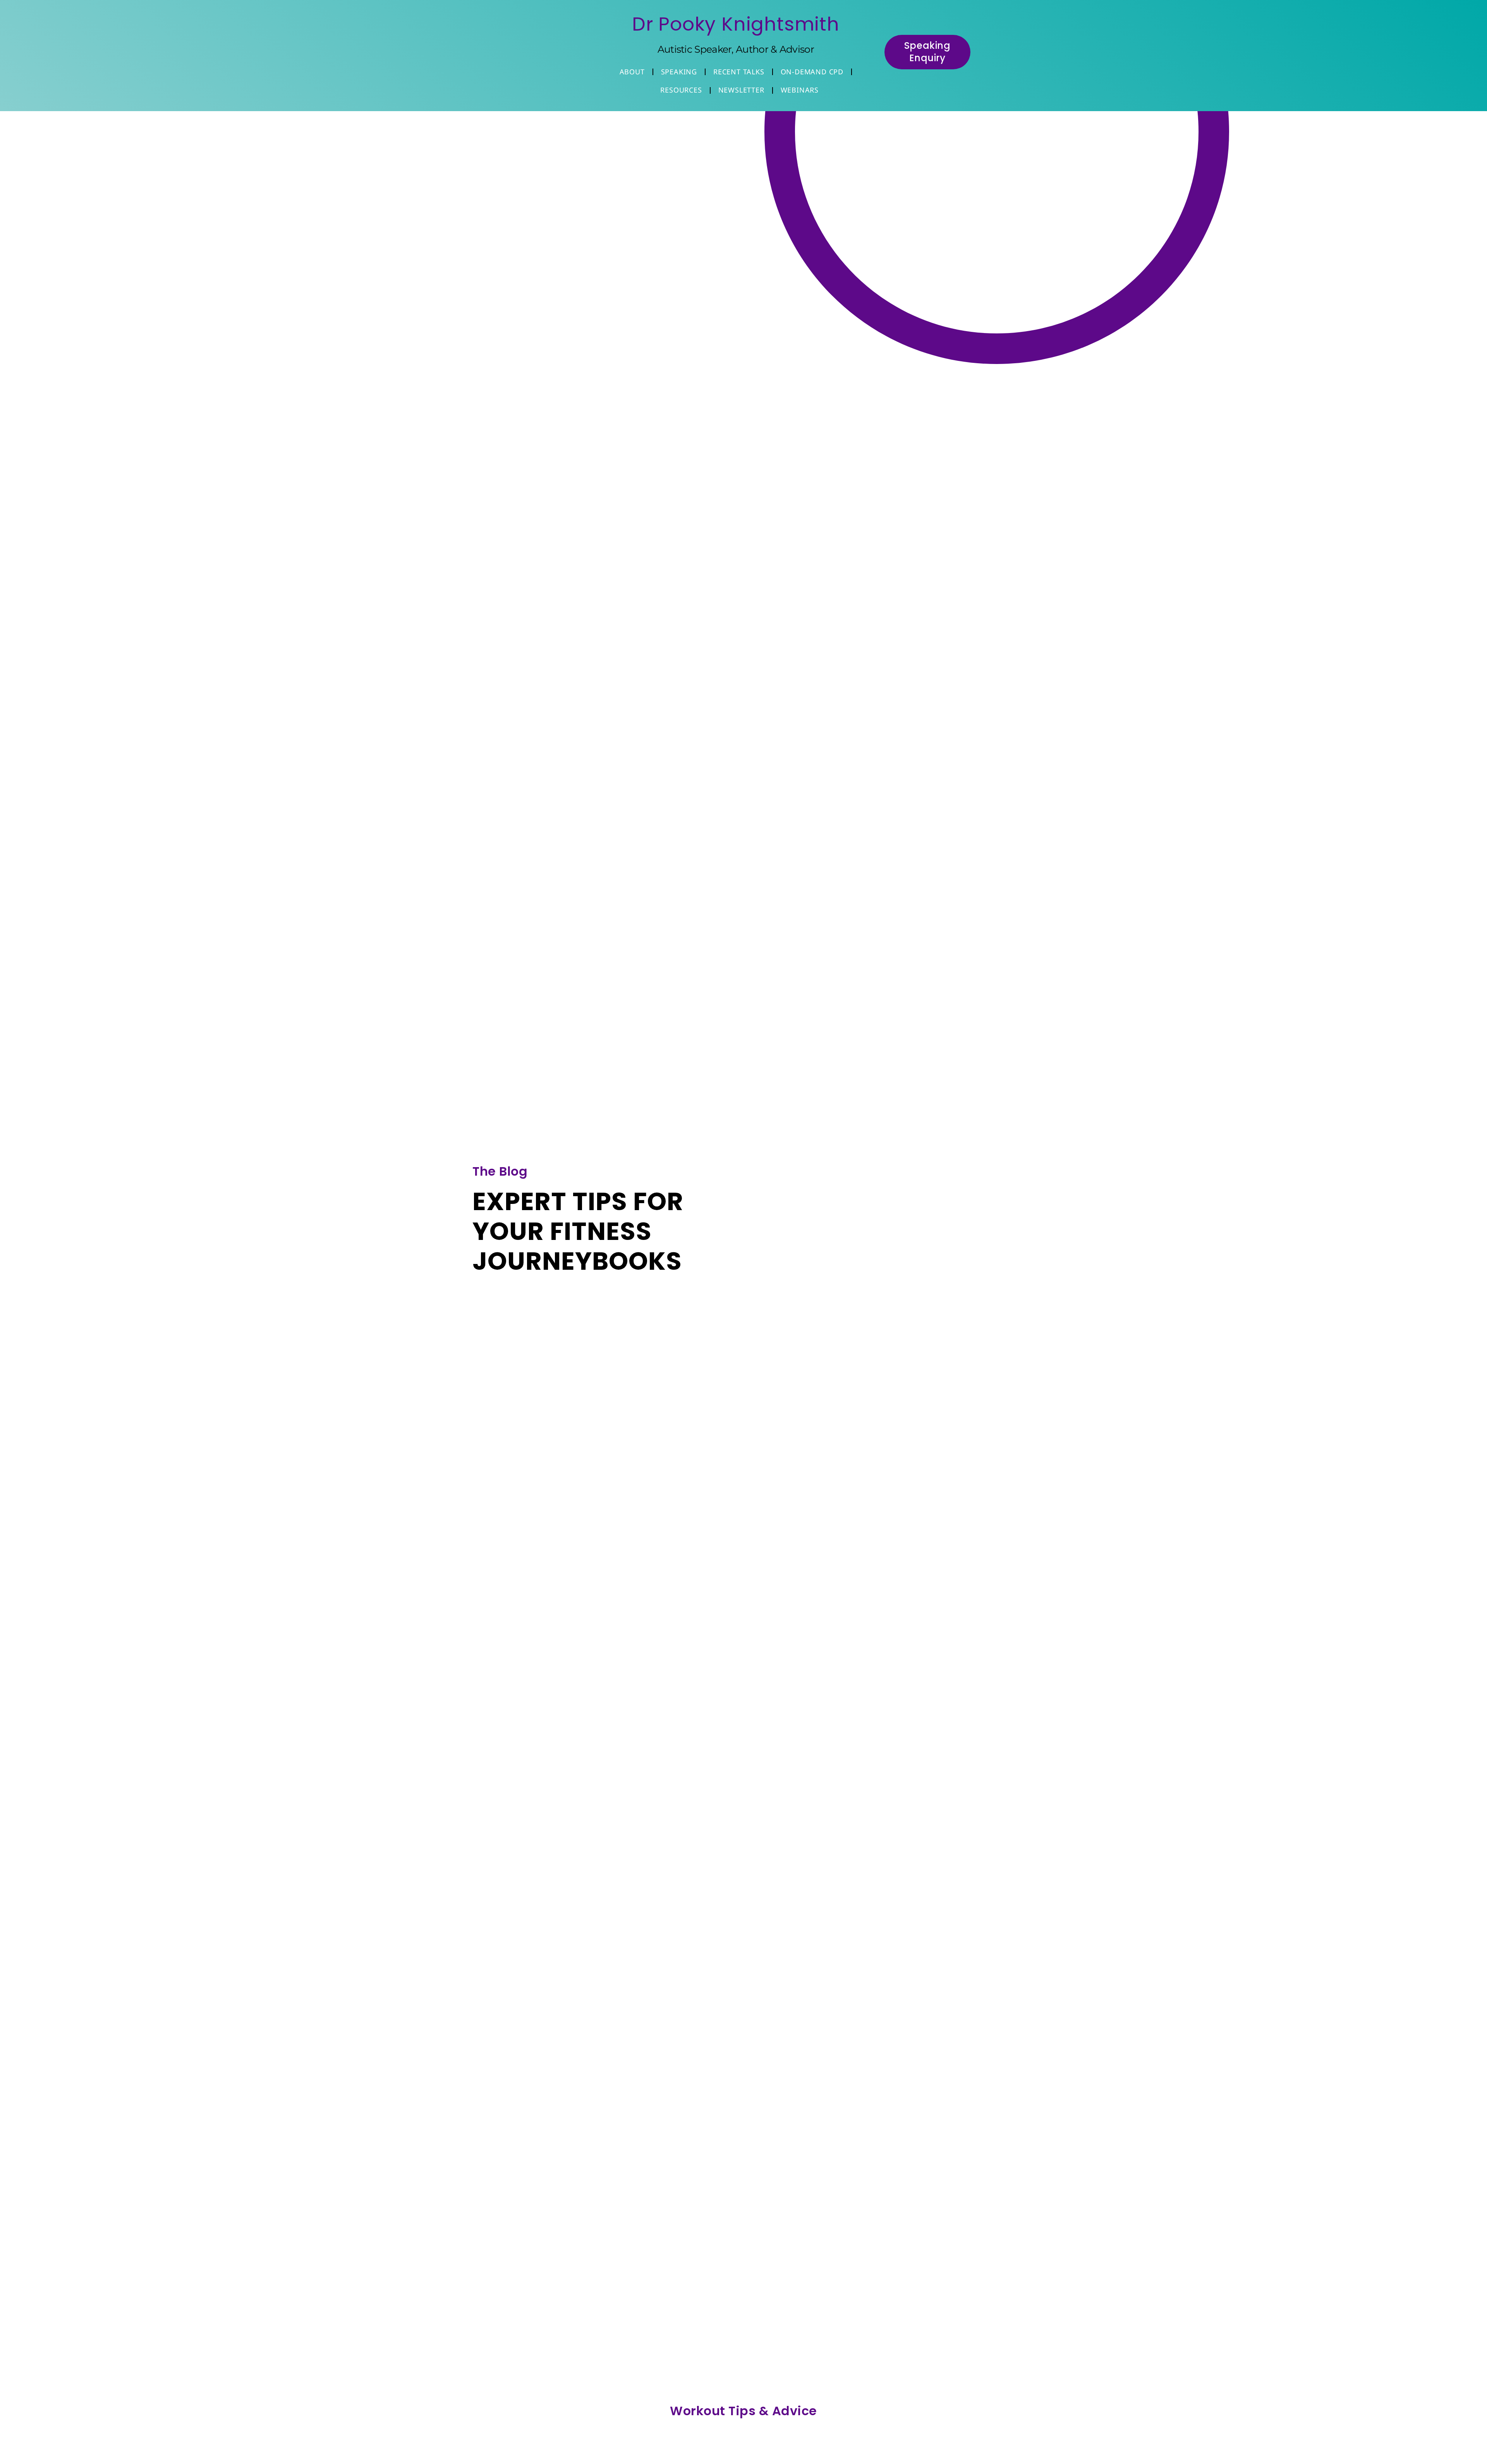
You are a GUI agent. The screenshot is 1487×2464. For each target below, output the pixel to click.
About (632, 72)
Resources (681, 90)
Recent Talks (739, 72)
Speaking (679, 72)
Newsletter (741, 90)
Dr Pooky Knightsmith (736, 24)
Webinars (800, 90)
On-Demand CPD (812, 72)
